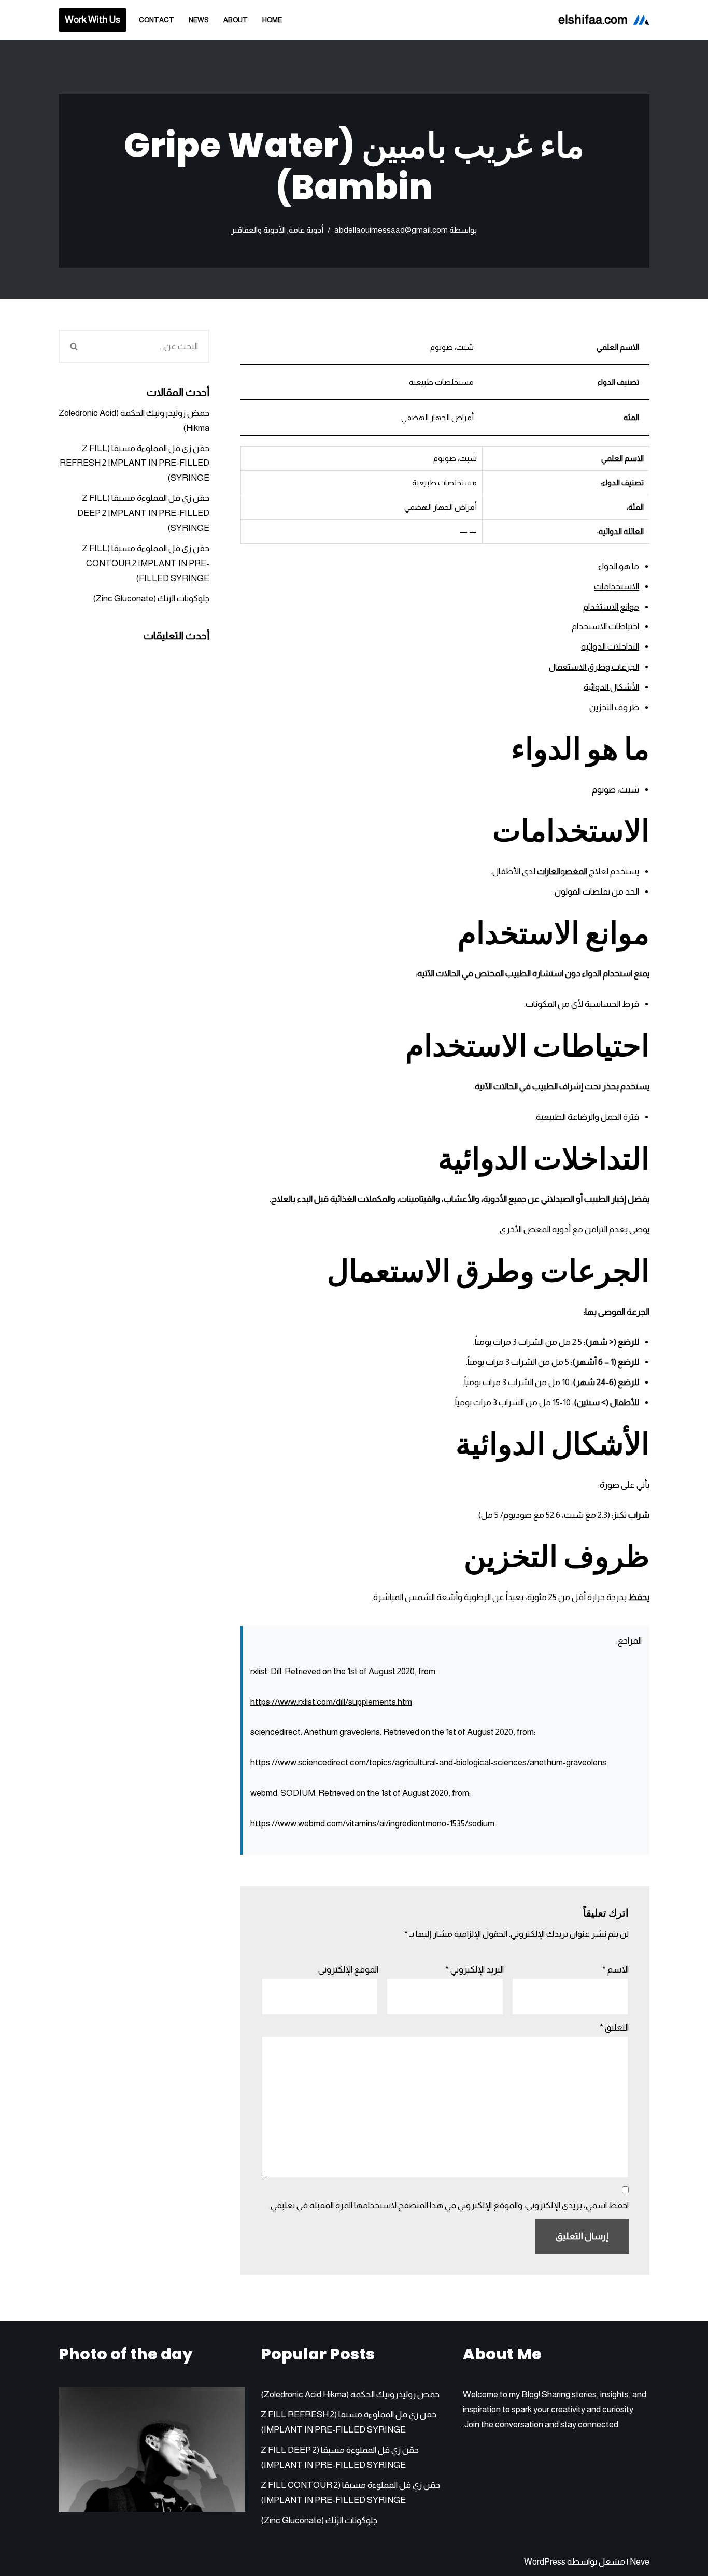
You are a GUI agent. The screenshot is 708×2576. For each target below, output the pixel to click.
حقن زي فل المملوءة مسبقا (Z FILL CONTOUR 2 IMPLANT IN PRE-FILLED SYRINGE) (146, 563)
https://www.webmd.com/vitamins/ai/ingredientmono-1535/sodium (372, 1824)
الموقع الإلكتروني (348, 1970)
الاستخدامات (617, 587)
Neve (640, 2562)
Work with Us (93, 20)
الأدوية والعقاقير (258, 230)
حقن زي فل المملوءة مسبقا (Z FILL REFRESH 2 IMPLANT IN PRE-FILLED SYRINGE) (134, 463)
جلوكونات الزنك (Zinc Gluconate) (151, 599)
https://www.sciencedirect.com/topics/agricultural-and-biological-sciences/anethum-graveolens (428, 1762)
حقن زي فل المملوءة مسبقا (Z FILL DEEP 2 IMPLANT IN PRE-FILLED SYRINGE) (143, 513)
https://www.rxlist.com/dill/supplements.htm (331, 1702)
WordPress (545, 2562)
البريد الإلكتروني (475, 1970)
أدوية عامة (306, 230)
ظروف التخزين (614, 707)
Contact (157, 20)
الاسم (615, 1970)
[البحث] (73, 346)
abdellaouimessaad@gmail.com (391, 230)
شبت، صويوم (615, 790)
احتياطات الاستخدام (605, 627)
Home (272, 20)
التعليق (614, 2028)
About (236, 20)
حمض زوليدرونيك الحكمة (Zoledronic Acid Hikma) (350, 2394)
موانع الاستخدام (611, 607)
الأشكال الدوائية (611, 687)
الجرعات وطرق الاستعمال (594, 667)
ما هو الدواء (619, 566)
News (199, 20)
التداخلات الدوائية (610, 647)
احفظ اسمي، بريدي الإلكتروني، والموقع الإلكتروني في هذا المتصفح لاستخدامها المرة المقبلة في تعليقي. (449, 2205)
